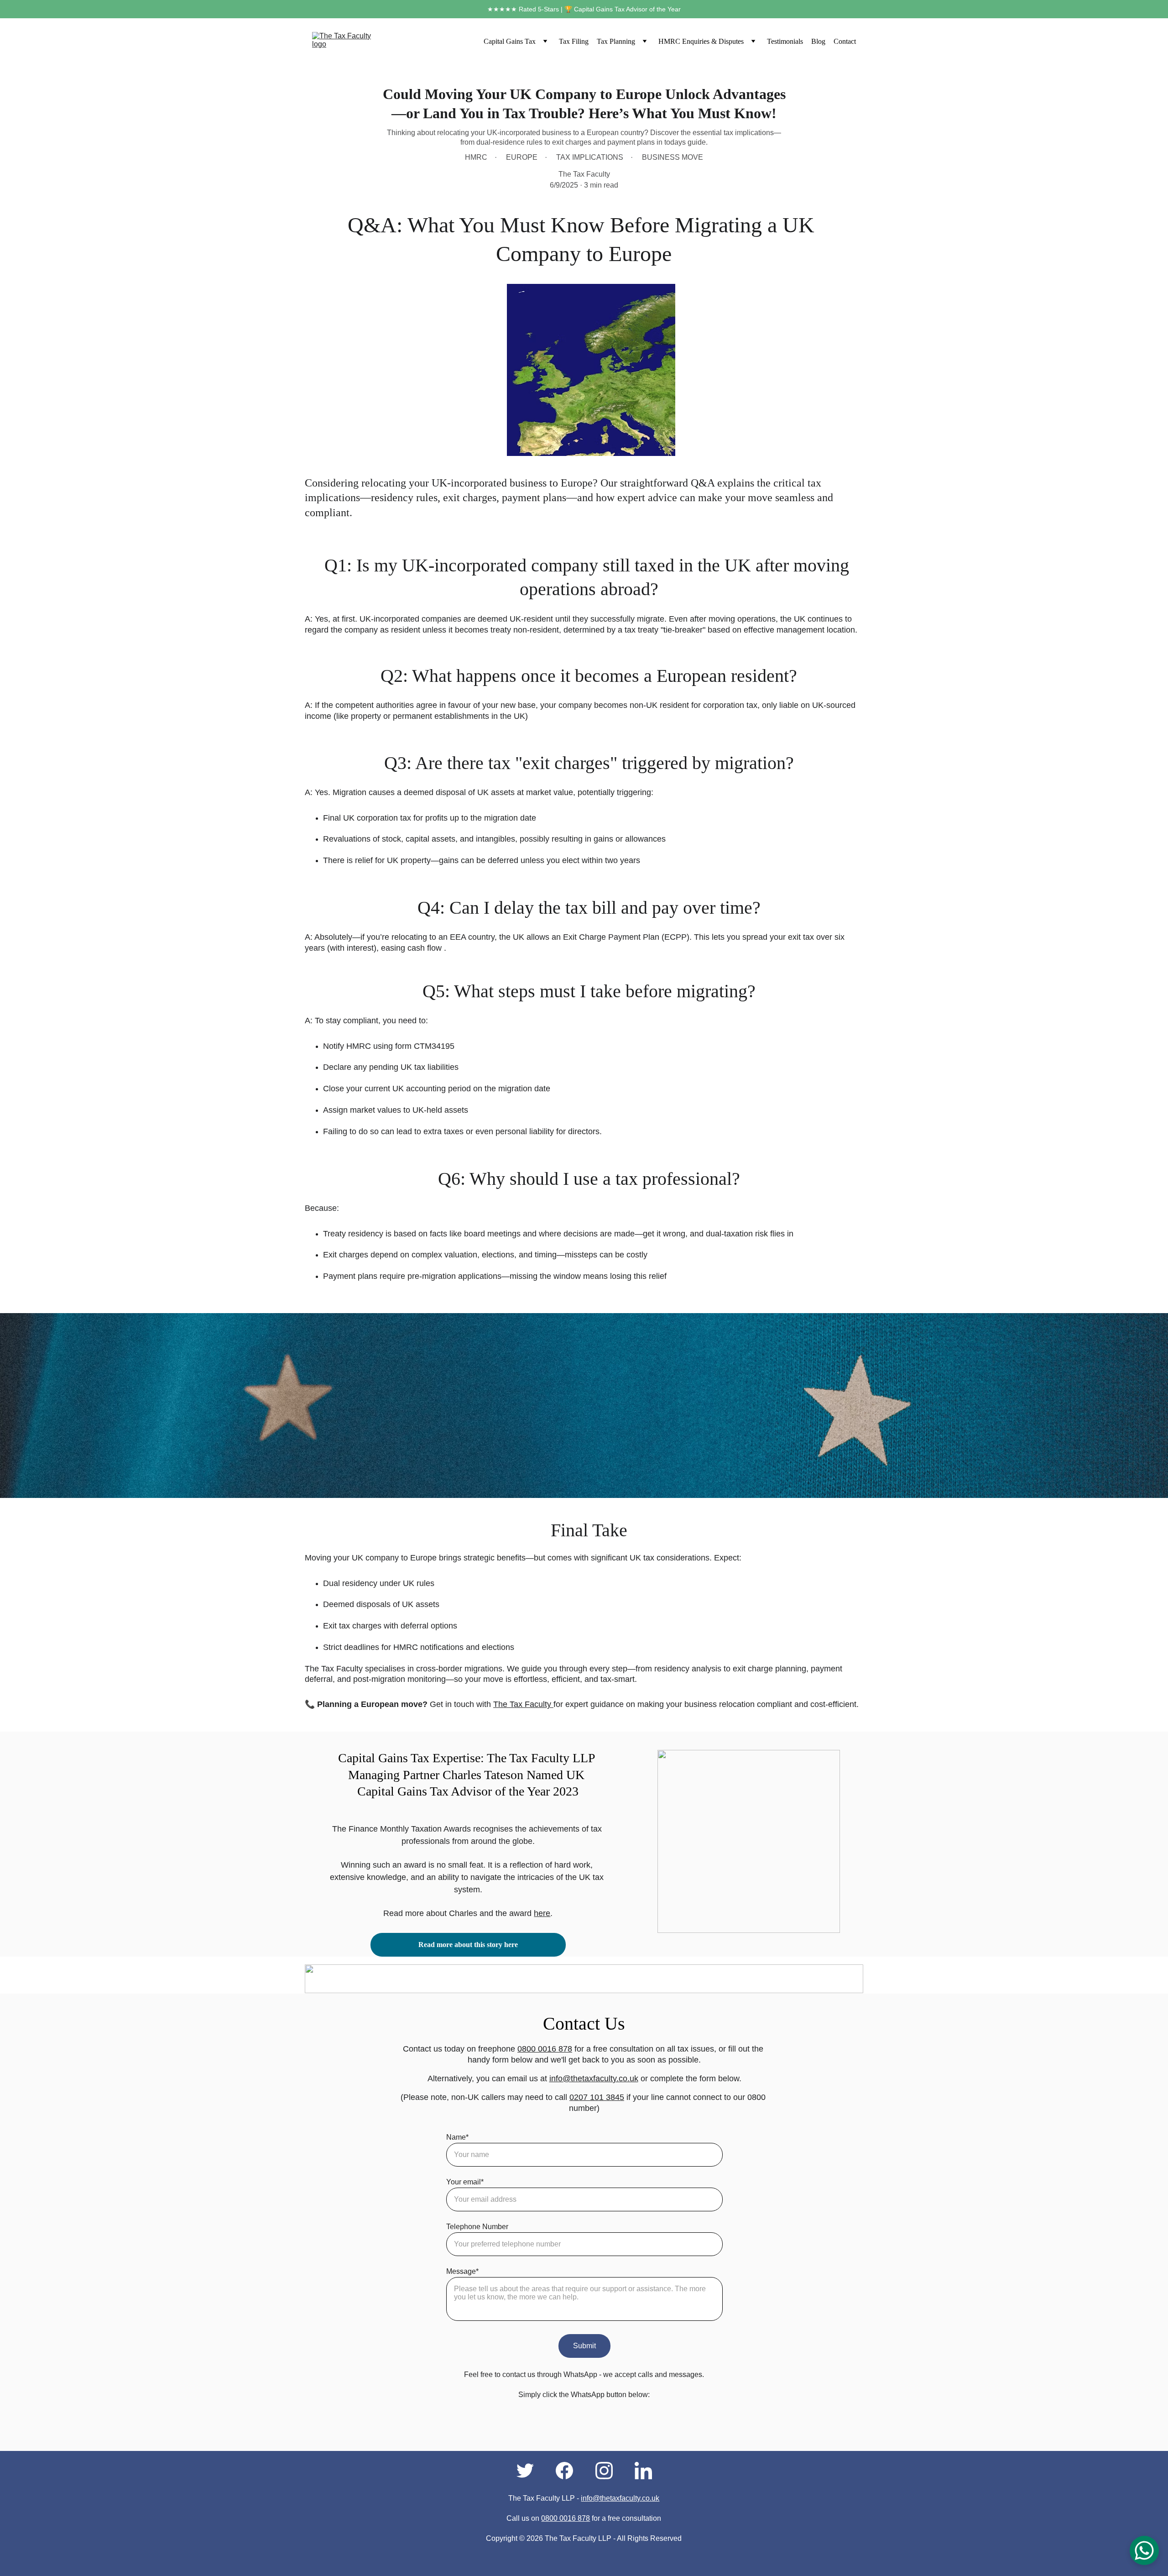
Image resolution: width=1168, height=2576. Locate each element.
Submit (584, 2346)
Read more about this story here (468, 1945)
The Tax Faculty (523, 1704)
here (542, 1913)
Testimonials (785, 41)
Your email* (465, 2182)
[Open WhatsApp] (1144, 2550)
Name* (457, 2137)
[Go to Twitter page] (530, 2471)
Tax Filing (574, 41)
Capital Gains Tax (510, 41)
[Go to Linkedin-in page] (643, 2471)
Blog (818, 41)
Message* (462, 2271)
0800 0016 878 (545, 2049)
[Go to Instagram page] (609, 2471)
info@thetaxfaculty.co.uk (594, 2079)
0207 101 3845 (597, 2097)
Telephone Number (477, 2227)
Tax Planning (616, 41)
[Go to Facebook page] (569, 2471)
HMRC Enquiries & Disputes (701, 41)
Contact (845, 41)
